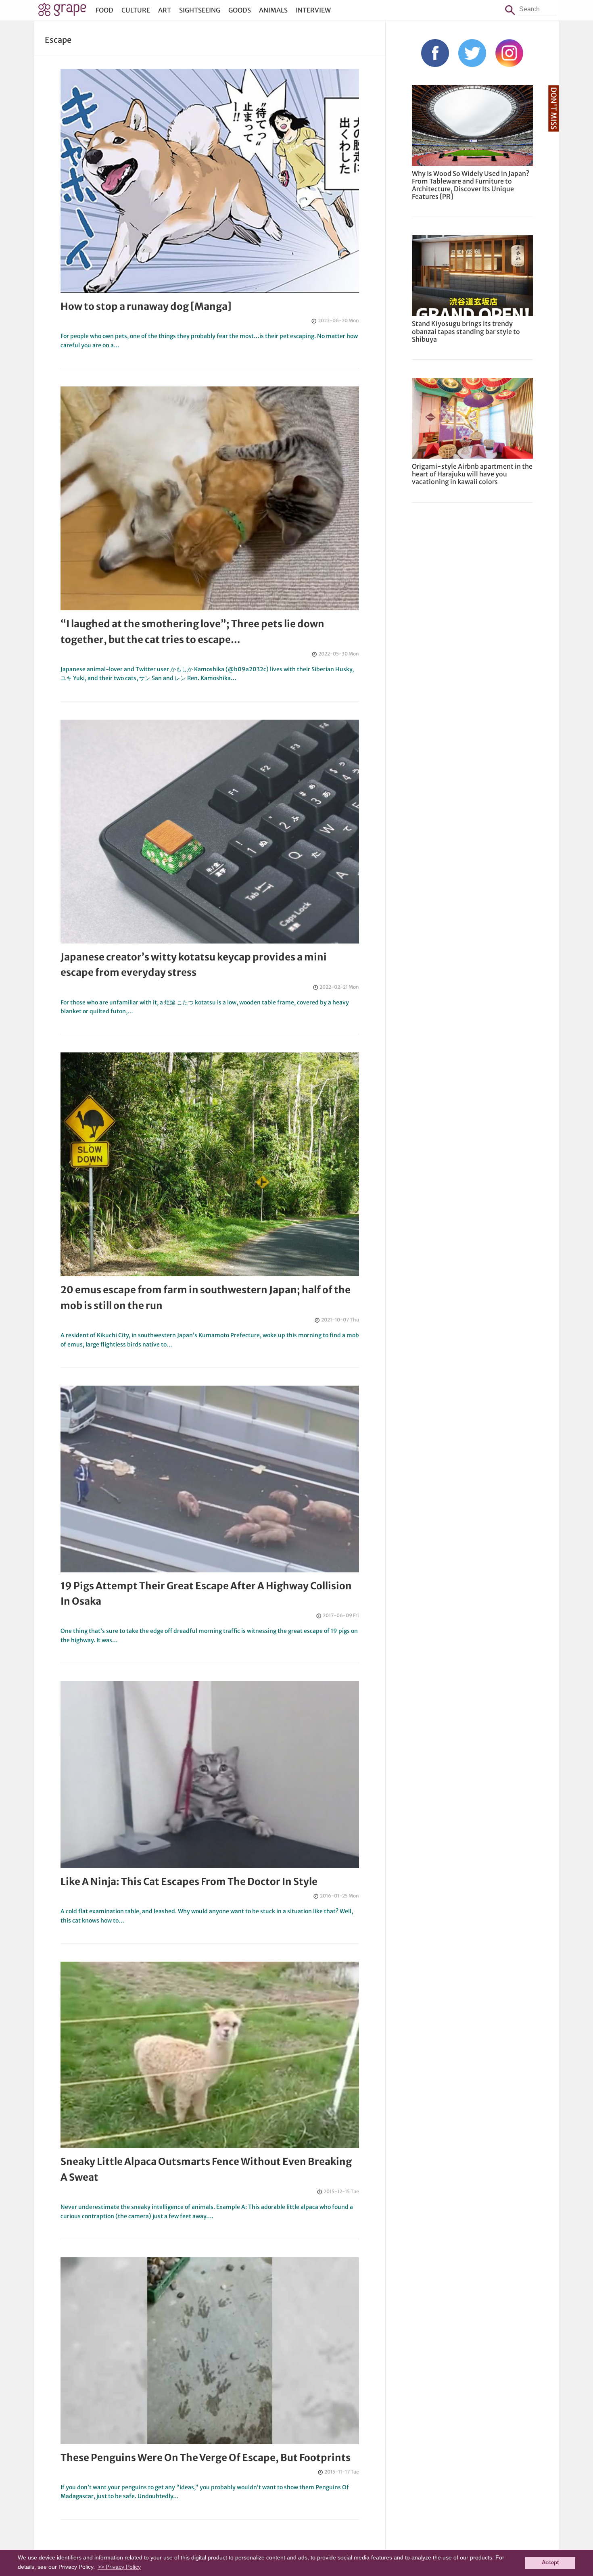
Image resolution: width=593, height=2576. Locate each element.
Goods (240, 10)
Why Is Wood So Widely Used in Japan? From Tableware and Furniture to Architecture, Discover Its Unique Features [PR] (471, 185)
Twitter (472, 53)
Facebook (435, 53)
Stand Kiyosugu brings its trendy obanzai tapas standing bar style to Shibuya (466, 331)
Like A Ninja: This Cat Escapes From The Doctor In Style (189, 1882)
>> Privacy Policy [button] (119, 2567)
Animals (273, 10)
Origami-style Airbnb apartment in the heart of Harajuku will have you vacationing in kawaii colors (472, 474)
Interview (313, 10)
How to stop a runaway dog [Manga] (146, 306)
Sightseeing (200, 10)
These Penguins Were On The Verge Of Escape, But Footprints (206, 2458)
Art (165, 10)
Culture (136, 10)
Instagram (509, 53)
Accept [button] (550, 2563)
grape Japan (62, 12)
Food (104, 10)
